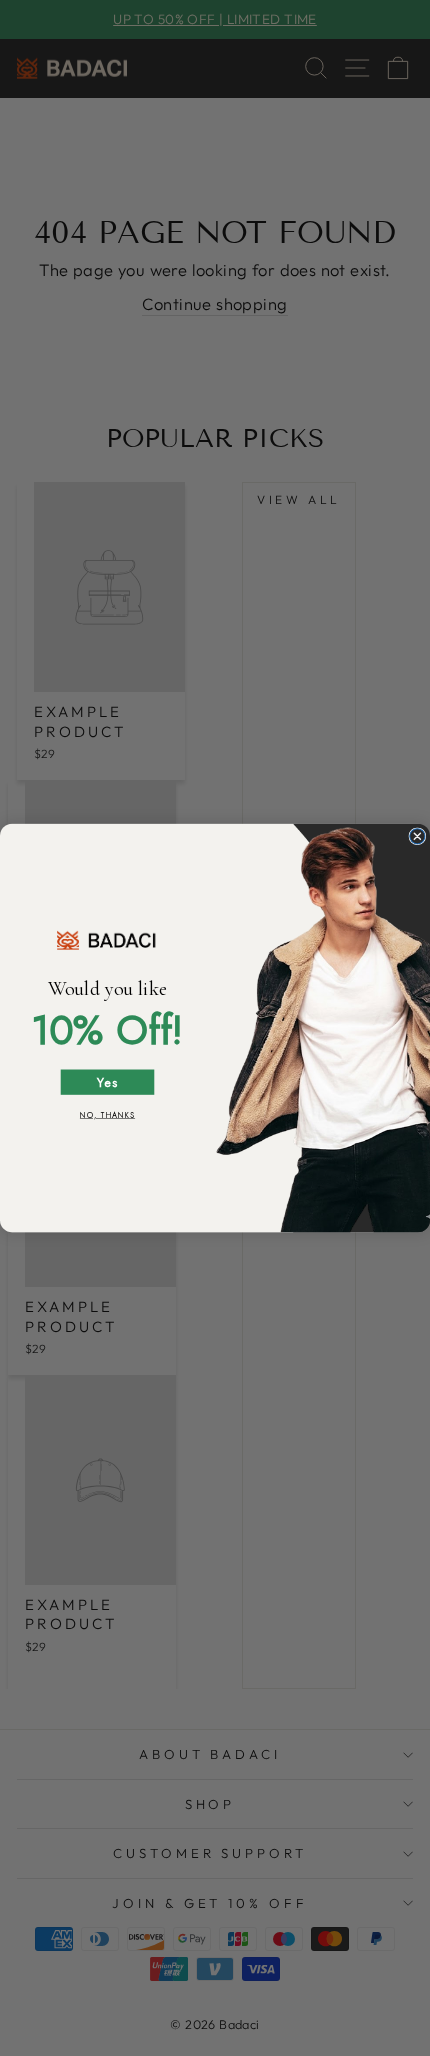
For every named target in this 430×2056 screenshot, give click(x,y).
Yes (107, 1082)
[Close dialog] (417, 836)
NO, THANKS (107, 1114)
